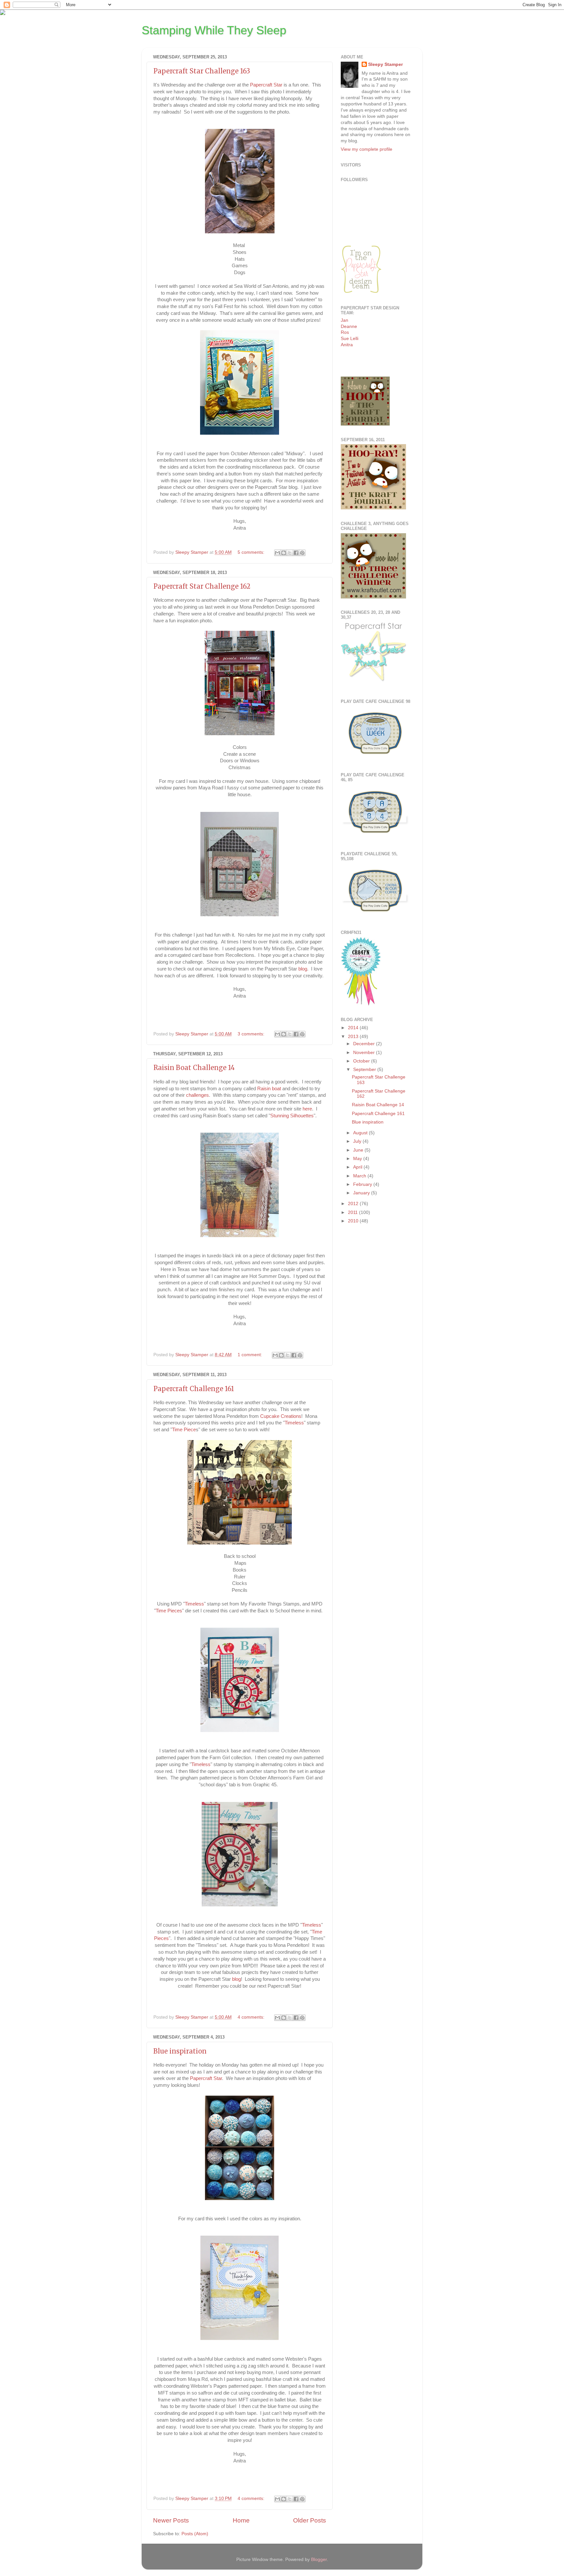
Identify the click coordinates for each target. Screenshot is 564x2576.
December (365, 1044)
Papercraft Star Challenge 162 (202, 586)
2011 (353, 1212)
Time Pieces (169, 1611)
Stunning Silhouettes (292, 1116)
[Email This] (277, 553)
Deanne (349, 326)
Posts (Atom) (195, 2534)
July (358, 1141)
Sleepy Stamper (385, 64)
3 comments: (252, 1034)
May (358, 1159)
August (361, 1133)
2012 (354, 1204)
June (359, 1150)
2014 (354, 1028)
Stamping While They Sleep (214, 30)
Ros (345, 332)
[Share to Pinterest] (302, 553)
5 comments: (252, 552)
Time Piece (184, 1430)
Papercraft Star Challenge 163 (202, 71)
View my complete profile (367, 149)
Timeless (294, 1423)
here (307, 1109)
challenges (197, 1095)
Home (241, 2520)
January (362, 1193)
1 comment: (251, 1355)
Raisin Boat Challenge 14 (194, 1068)
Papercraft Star (266, 85)
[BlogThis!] (284, 553)
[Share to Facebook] (296, 553)
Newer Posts (171, 2520)
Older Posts (310, 2520)
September (365, 1070)
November (365, 1053)
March (360, 1176)
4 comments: (252, 2017)
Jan (345, 320)
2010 (354, 1221)
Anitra (347, 345)
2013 (354, 1037)
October (362, 1061)
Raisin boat (269, 1089)
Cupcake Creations (281, 1416)
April (358, 1167)
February (363, 1184)
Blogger (319, 2560)
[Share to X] (290, 553)
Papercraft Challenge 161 (194, 1389)
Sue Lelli (350, 339)
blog (303, 969)
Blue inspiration (180, 2051)
